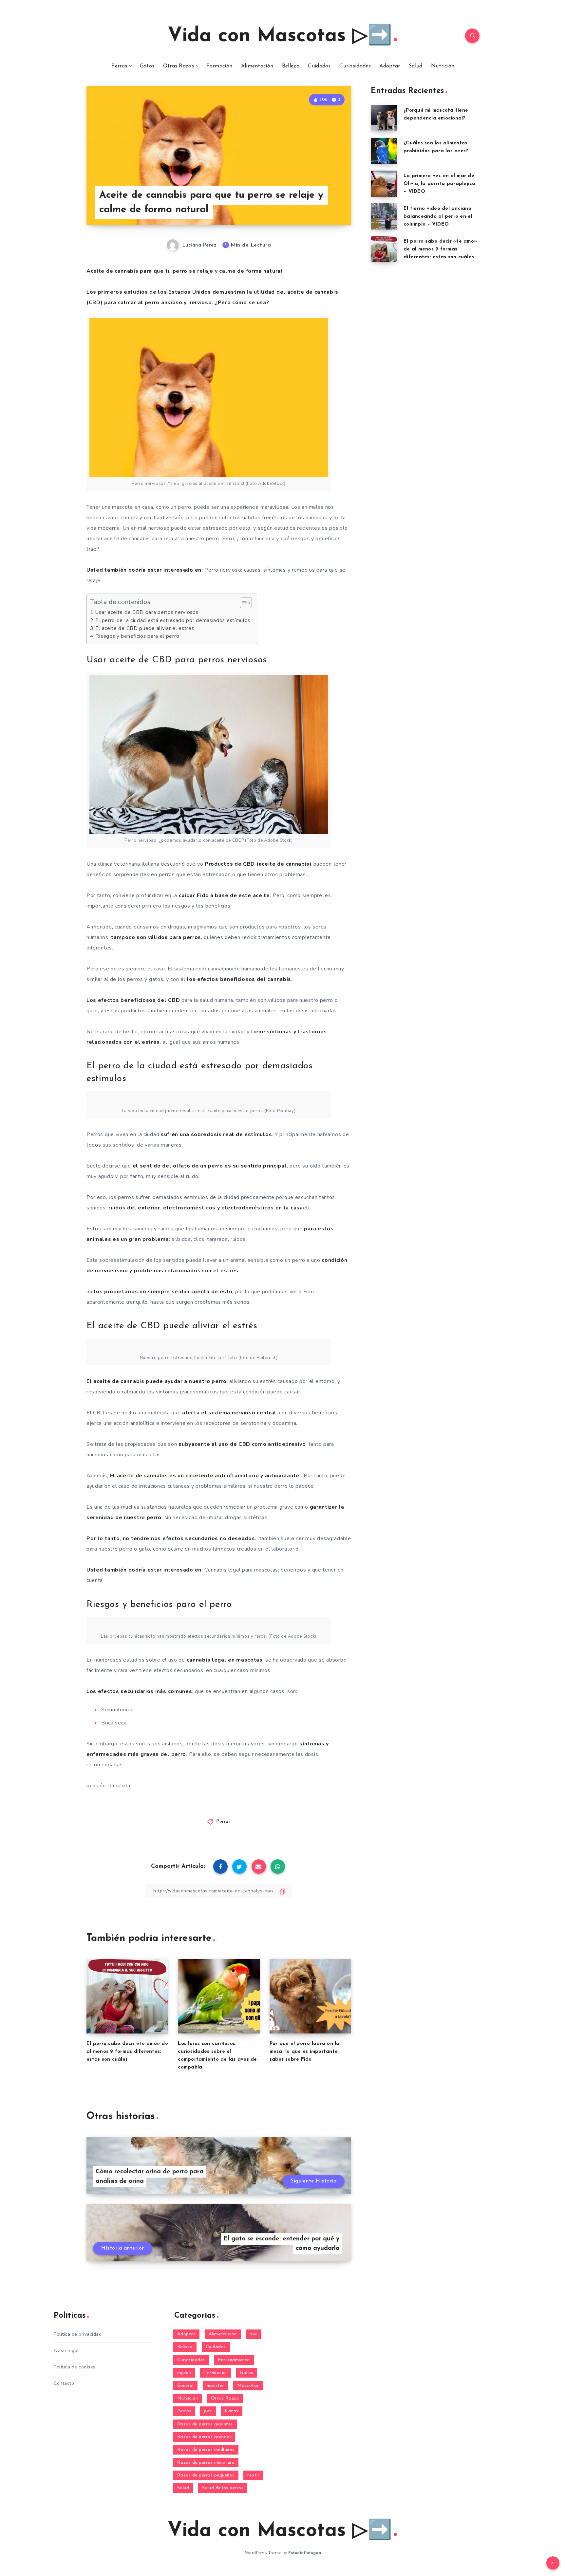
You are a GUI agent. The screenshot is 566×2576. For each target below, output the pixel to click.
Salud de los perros (223, 2488)
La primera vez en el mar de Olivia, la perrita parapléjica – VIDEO (440, 184)
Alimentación (257, 66)
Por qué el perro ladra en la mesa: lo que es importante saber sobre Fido (305, 2052)
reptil (253, 2475)
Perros (119, 66)
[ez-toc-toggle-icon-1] (243, 603)
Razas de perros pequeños (206, 2475)
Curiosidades (355, 66)
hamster (216, 2386)
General (186, 2386)
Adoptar (390, 66)
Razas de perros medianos (206, 2450)
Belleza (291, 66)
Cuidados (319, 66)
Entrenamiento (234, 2360)
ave (254, 2334)
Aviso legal (66, 2351)
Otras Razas (179, 66)
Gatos (147, 66)
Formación (219, 66)
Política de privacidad (78, 2334)
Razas (232, 2411)
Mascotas (248, 2386)
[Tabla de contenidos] (246, 603)
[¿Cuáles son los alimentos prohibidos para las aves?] (384, 151)
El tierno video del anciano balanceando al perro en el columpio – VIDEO (438, 217)
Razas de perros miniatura (206, 2463)
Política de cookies (75, 2367)
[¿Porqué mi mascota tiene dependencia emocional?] (384, 118)
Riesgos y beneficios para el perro (137, 636)
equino (184, 2373)
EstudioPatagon (305, 2553)
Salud (416, 66)
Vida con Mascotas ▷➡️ (280, 36)
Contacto (64, 2383)
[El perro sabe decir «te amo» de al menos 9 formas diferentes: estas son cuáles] (384, 249)
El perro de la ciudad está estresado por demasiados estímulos (173, 620)
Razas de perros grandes (204, 2437)
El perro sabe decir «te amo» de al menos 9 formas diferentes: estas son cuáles (127, 2052)
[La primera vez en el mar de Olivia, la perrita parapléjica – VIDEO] (384, 184)
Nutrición (443, 66)
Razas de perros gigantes (205, 2424)
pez (208, 2411)
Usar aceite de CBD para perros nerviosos (147, 612)
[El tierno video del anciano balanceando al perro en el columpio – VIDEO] (384, 216)
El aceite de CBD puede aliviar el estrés (145, 628)
